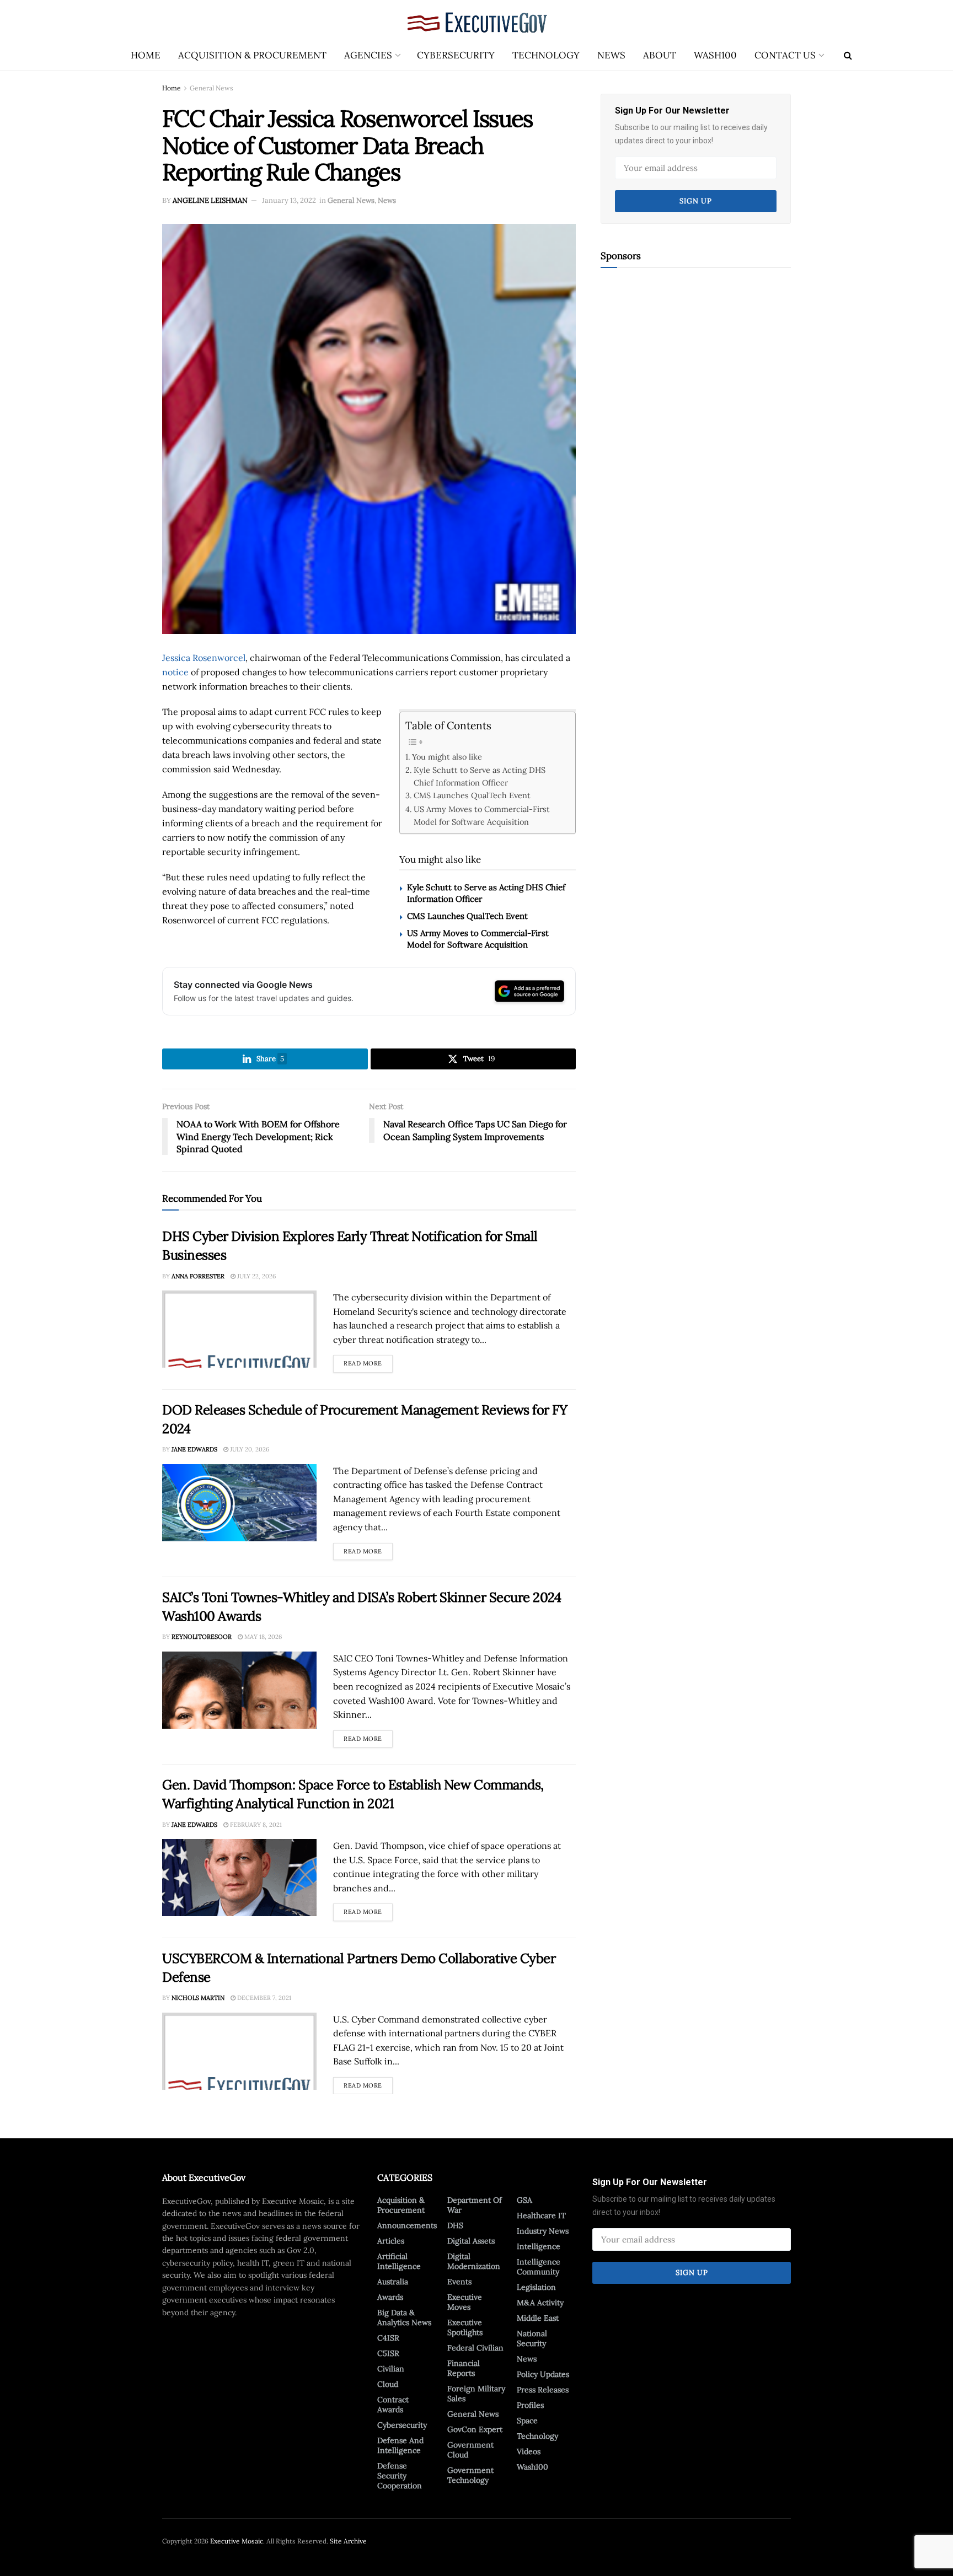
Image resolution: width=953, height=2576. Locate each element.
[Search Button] (848, 55)
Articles (391, 2241)
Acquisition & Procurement (252, 55)
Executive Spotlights (465, 2327)
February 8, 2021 (255, 1825)
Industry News (543, 2231)
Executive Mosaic (237, 2541)
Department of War (475, 2205)
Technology (546, 55)
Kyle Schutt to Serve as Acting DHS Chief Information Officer (480, 776)
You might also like (447, 757)
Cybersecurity (456, 55)
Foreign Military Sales (476, 2394)
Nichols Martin (198, 1998)
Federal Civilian (475, 2348)
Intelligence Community (539, 2267)
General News (212, 88)
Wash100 (715, 55)
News (611, 55)
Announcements (407, 2225)
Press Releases (543, 2390)
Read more (368, 1361)
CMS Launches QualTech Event (472, 795)
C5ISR (388, 2353)
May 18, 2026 (262, 1637)
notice (175, 672)
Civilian (391, 2369)
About (660, 55)
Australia (393, 2282)
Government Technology (470, 2475)
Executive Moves (465, 2302)
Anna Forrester (198, 1276)
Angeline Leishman (210, 200)
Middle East (538, 2318)
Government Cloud (470, 2450)
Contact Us (785, 55)
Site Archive (348, 2541)
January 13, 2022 (289, 200)
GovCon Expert (475, 2429)
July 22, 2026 (256, 1276)
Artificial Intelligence (399, 2261)
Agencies (368, 55)
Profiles (530, 2405)
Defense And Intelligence (400, 2445)
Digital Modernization (474, 2261)
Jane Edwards (194, 1449)
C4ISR (388, 2338)
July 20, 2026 (249, 1449)
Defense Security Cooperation (400, 2476)
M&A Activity (540, 2303)
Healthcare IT (541, 2215)
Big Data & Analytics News (404, 2317)
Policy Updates (543, 2374)
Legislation (536, 2287)
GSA (524, 2200)
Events (459, 2282)
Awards (390, 2297)
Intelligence (539, 2246)
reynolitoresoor (202, 1637)
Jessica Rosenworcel (204, 658)
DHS (455, 2225)
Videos (529, 2451)
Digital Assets (471, 2241)
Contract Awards (393, 2405)
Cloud (388, 2384)
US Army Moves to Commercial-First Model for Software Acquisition (482, 815)
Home (146, 55)
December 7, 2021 (263, 1998)
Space (527, 2421)
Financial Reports (464, 2368)
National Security (532, 2338)
